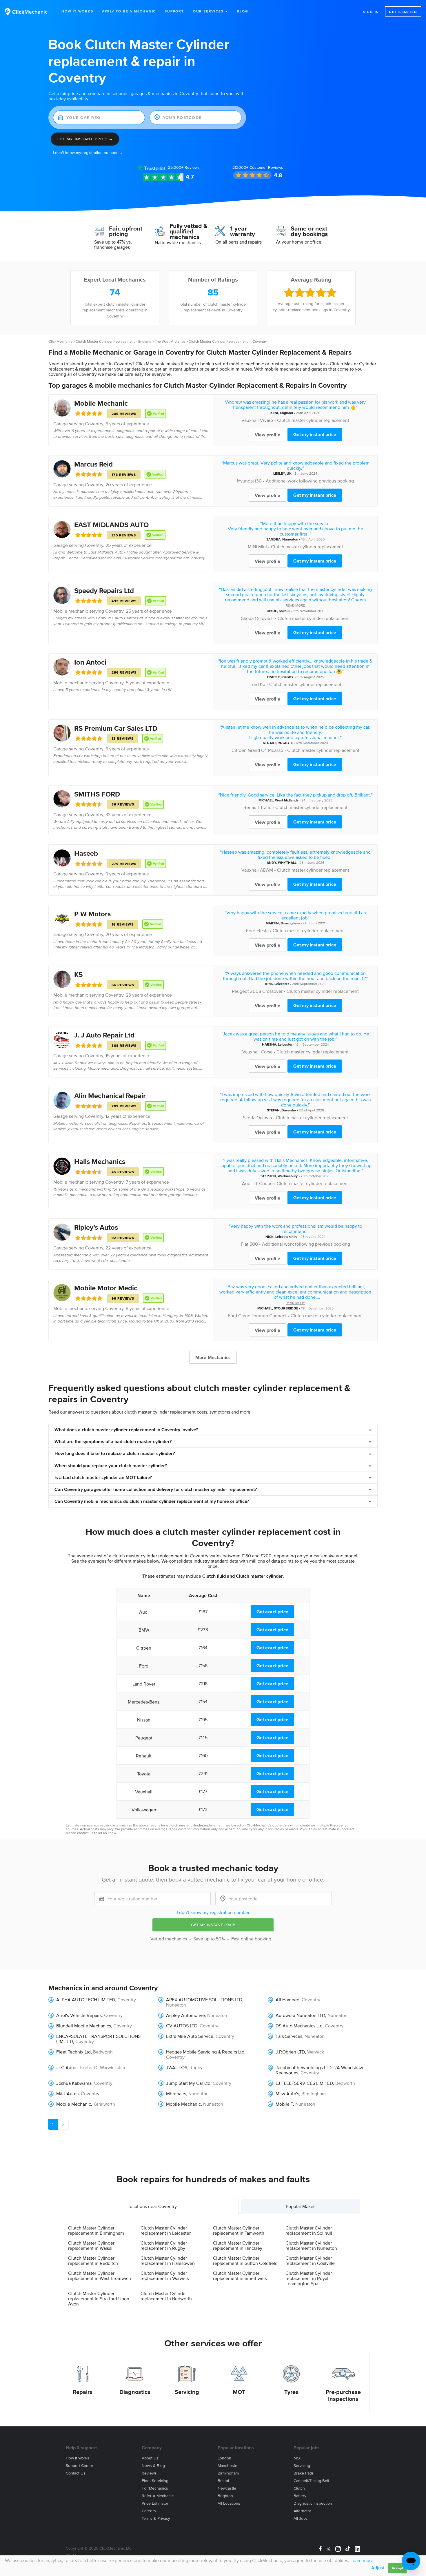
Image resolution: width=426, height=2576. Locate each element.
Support (174, 11)
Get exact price (272, 1612)
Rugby (196, 2067)
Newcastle (227, 2488)
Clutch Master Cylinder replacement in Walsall (91, 2245)
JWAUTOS (177, 2067)
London (224, 2458)
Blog (242, 11)
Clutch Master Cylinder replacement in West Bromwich (100, 2276)
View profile (267, 435)
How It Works (77, 11)
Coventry (94, 424)
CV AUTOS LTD (182, 2026)
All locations (229, 2503)
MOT (239, 2392)
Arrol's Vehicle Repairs (79, 2015)
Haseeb (86, 853)
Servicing (187, 2392)
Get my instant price (315, 434)
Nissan (144, 1720)
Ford (254, 684)
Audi (247, 1183)
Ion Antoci (90, 662)
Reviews (184, 167)
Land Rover (144, 1684)
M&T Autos (67, 2094)
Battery (300, 2496)
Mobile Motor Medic (106, 1288)
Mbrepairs (176, 2094)
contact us (85, 1833)
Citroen (239, 750)
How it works (78, 2458)
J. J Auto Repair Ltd (104, 1035)
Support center (80, 2466)
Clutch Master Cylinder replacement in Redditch (93, 2261)
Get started (403, 12)
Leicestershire (286, 1237)
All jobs (301, 2518)
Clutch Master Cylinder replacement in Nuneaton (311, 2245)
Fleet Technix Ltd (73, 2052)
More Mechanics (213, 1357)
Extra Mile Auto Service (190, 2036)
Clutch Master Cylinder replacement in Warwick (165, 2276)
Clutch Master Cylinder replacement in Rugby (164, 2245)
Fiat (245, 1244)
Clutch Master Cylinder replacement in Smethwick (240, 2276)
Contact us (76, 2473)
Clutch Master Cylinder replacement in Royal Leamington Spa (309, 2278)
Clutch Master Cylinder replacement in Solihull (309, 2230)
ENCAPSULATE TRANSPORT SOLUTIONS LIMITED (98, 2039)
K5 (79, 974)
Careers (149, 2511)
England (145, 341)
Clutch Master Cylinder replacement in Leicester (166, 2230)
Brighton (225, 2496)
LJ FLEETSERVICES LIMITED (304, 2083)
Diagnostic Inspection (313, 2503)
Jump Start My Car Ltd (188, 2083)
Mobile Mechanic (101, 403)
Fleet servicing (155, 2481)
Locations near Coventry (152, 2206)
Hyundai (245, 481)
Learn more (362, 2560)
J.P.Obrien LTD (290, 2052)
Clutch (299, 2488)
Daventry (289, 1110)
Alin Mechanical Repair (110, 1096)
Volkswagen (144, 1810)
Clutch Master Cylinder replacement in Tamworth (239, 2230)
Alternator (302, 2511)
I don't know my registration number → (88, 153)
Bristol (223, 2481)
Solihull (285, 611)
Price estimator (155, 2503)
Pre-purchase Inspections (343, 2395)
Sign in (371, 12)
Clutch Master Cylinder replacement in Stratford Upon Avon (99, 2299)
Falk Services (289, 2036)
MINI (252, 547)
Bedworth (103, 2052)
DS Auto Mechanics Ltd (299, 2026)
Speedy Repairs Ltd (104, 591)
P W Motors (92, 914)
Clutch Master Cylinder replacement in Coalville (310, 2261)
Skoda (247, 618)
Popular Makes (301, 2206)
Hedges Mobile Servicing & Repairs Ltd (205, 2052)
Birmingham (290, 923)
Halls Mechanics (100, 1161)
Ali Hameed (287, 2000)
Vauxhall (250, 420)
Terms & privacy (156, 2518)
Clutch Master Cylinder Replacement (105, 341)
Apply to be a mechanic (129, 11)
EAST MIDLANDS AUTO (111, 525)
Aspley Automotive (185, 2015)
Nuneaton (290, 539)
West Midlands (287, 800)
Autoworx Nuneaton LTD (300, 2015)
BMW (144, 1630)
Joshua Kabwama (74, 2083)
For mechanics (155, 2488)
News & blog (153, 2466)
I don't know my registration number (213, 1912)
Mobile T (284, 2104)
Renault (251, 807)
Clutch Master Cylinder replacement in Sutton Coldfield (245, 2261)
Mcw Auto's (287, 2094)
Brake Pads (304, 2473)
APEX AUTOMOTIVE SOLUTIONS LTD (204, 2000)
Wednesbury (288, 1176)
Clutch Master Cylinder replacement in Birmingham (96, 2230)
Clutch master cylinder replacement (313, 420)
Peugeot (240, 991)
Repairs (83, 2392)
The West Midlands (170, 341)
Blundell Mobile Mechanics (84, 2026)
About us (150, 2458)
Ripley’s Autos (96, 1227)
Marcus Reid (93, 464)
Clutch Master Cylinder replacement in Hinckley (238, 2245)
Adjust (378, 2568)
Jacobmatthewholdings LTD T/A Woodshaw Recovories (319, 2070)
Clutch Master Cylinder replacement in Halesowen (168, 2261)
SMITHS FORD (97, 794)
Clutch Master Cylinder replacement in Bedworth (166, 2296)
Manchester (228, 2466)
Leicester (282, 984)
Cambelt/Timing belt (311, 2481)
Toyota (144, 1774)
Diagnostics (135, 2392)
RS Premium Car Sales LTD (116, 728)
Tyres (291, 2392)
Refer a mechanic (158, 2496)
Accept (397, 2568)
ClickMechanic (60, 341)
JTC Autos (67, 2067)
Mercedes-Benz (144, 1702)
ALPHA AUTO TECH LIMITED (86, 2000)
